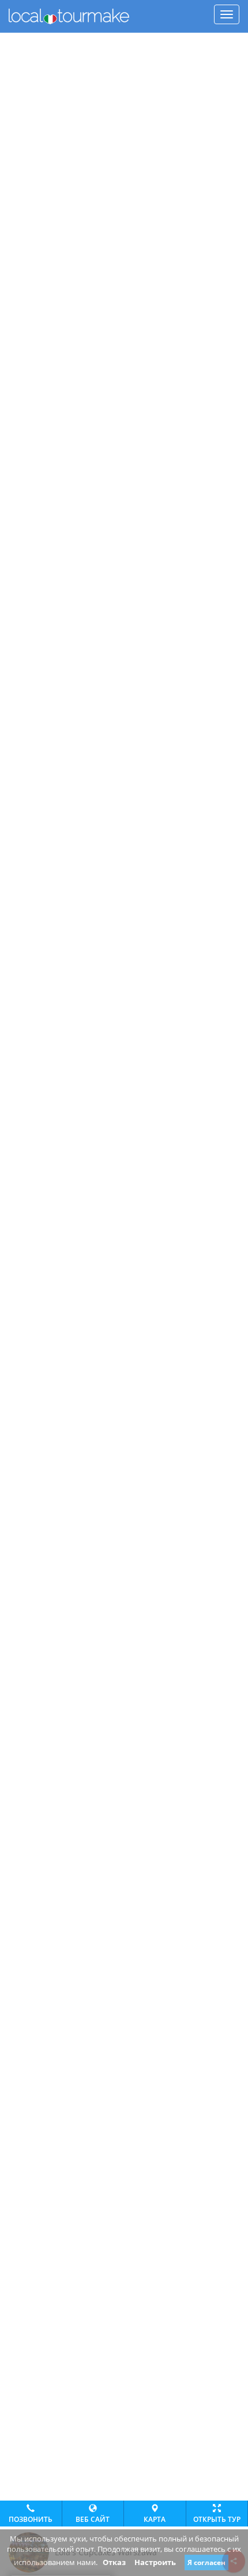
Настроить (155, 2562)
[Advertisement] (124, 47)
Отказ (114, 2562)
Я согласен (206, 2562)
